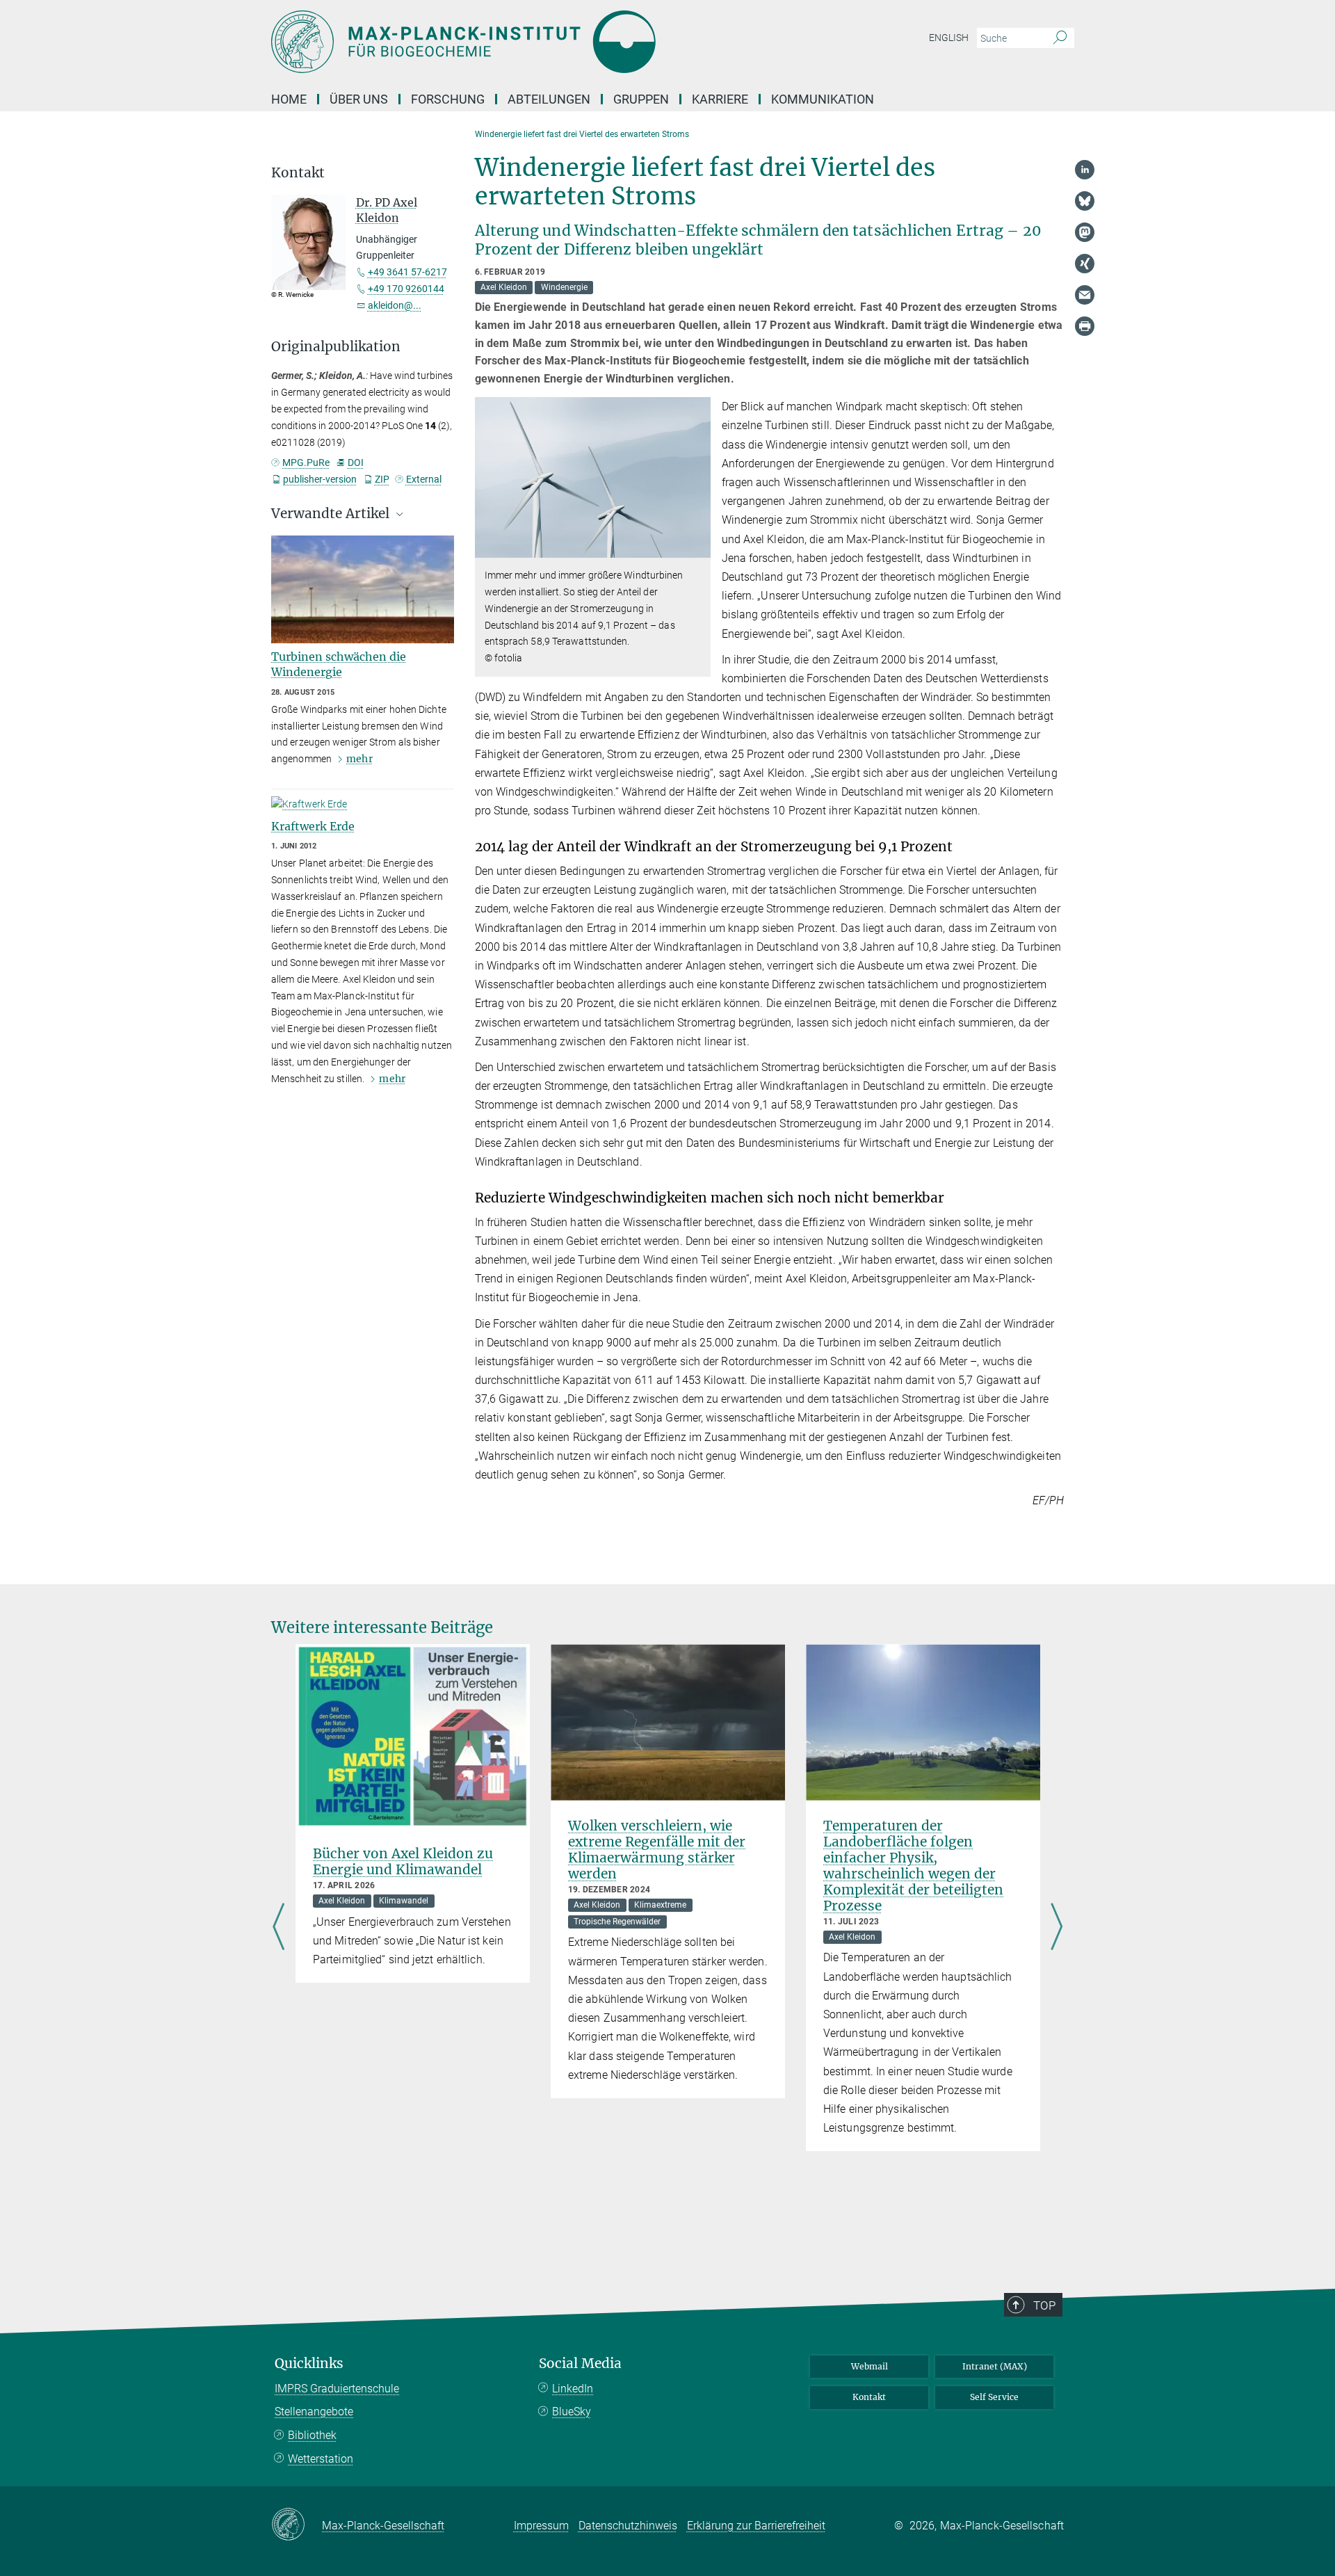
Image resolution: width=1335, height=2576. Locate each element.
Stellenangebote (314, 2412)
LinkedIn (573, 2389)
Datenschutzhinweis (628, 2526)
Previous (278, 1928)
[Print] (1085, 326)
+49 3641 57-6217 (407, 272)
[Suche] (1060, 38)
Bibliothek (312, 2435)
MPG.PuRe (306, 462)
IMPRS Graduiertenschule (337, 2389)
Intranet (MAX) (995, 2366)
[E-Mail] (1085, 295)
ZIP (382, 479)
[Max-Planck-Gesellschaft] (297, 2525)
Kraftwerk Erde (313, 826)
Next (1057, 1928)
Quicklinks (309, 2364)
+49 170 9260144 (406, 289)
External (424, 479)
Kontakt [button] (298, 173)
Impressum (541, 2526)
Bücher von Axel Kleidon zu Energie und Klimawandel (403, 1861)
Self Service (994, 2397)
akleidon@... (395, 305)
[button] (698, 548)
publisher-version (320, 479)
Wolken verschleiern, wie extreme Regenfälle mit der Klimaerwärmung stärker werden (657, 1850)
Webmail (869, 2366)
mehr (359, 759)
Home (289, 99)
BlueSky (572, 2412)
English (949, 38)
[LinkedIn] (1085, 170)
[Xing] (1085, 264)
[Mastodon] (1085, 232)
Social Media (580, 2364)
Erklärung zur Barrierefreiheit (756, 2526)
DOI (355, 462)
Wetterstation (321, 2459)
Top (1044, 2305)
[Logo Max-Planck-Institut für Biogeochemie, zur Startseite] (532, 42)
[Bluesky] (1085, 201)
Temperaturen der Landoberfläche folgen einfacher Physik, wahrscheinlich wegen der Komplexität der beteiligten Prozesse (913, 1866)
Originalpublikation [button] (336, 347)
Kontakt (869, 2397)
